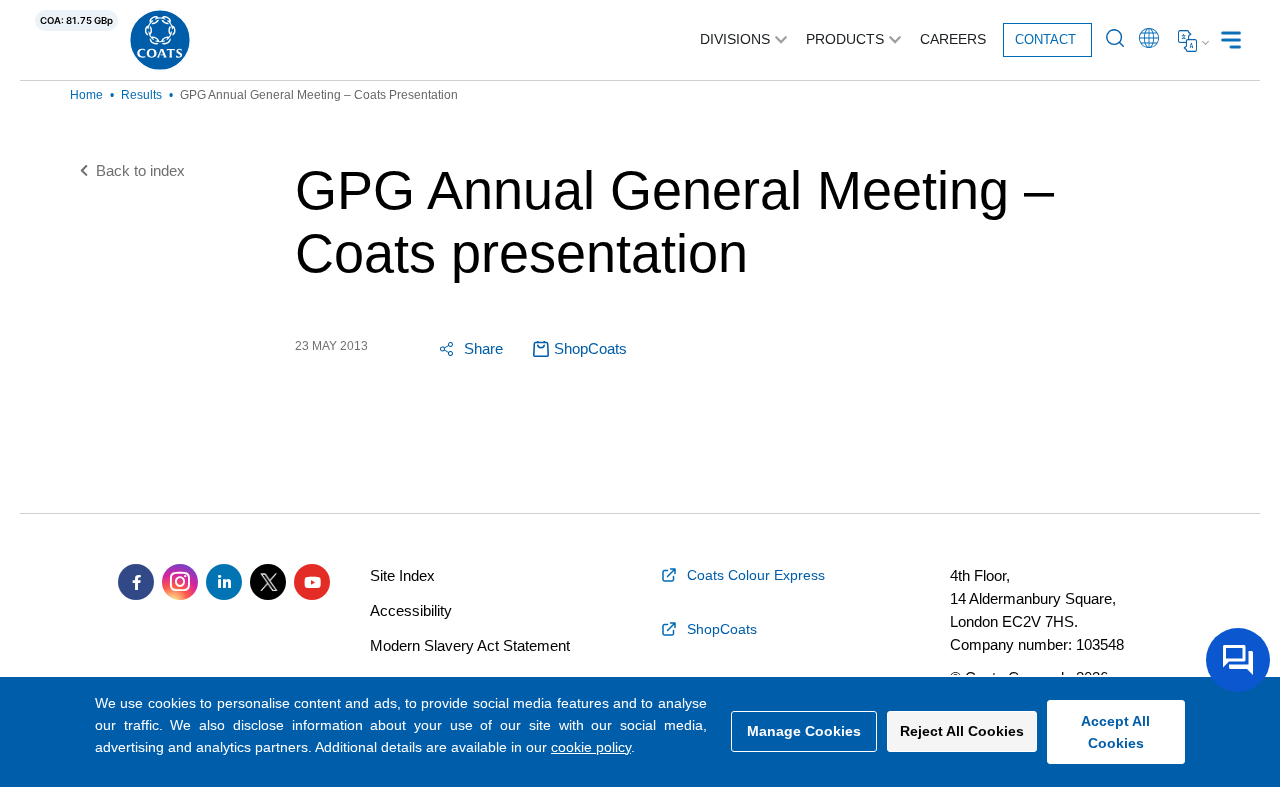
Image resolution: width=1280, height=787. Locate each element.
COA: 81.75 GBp (76, 20)
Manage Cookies (804, 731)
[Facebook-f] (136, 582)
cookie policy (591, 747)
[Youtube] (312, 582)
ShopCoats (590, 348)
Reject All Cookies (962, 731)
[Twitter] (268, 582)
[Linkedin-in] (224, 582)
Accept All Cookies (1115, 732)
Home (86, 95)
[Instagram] (180, 582)
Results (141, 95)
